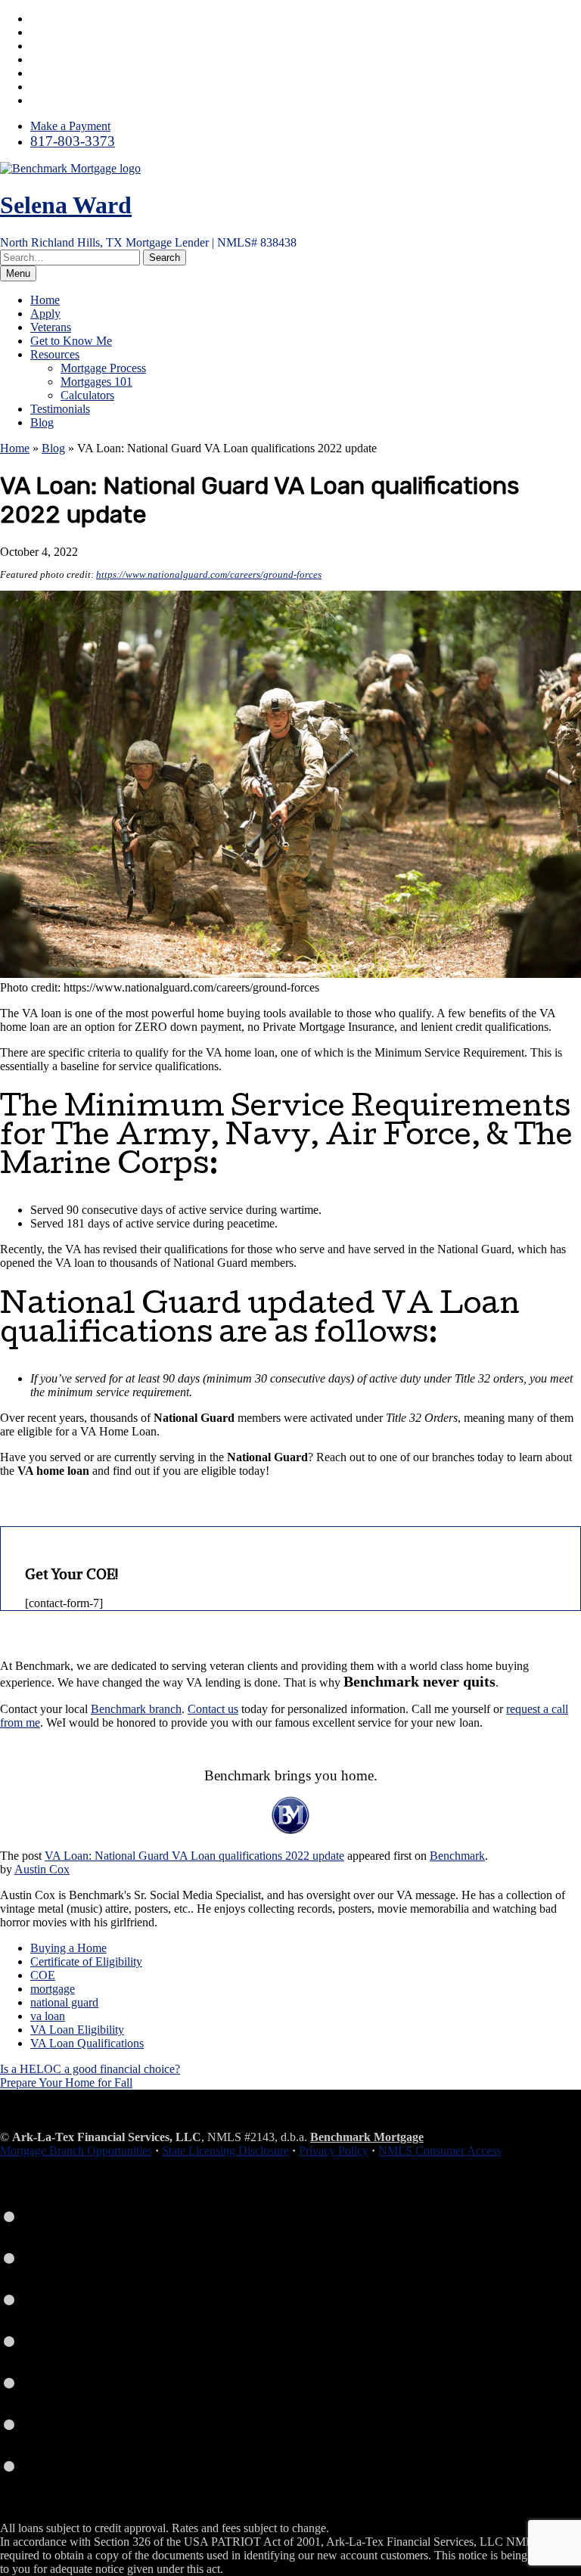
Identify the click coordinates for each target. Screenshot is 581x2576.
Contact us (213, 1709)
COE (43, 1975)
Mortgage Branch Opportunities (76, 2151)
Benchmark (457, 1856)
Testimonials (60, 409)
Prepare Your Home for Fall (66, 2083)
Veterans (51, 327)
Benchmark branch (136, 1709)
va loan (48, 2016)
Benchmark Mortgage (367, 2137)
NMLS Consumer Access (440, 2151)
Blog (42, 422)
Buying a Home (68, 1948)
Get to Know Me (71, 341)
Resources (55, 354)
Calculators (87, 395)
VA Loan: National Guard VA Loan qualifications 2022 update (194, 1856)
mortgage (53, 1989)
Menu (18, 273)
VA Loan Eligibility (77, 2030)
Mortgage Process (103, 368)
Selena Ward (66, 205)
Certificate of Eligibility (86, 1961)
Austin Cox (42, 1869)
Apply (45, 313)
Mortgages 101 (96, 382)
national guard (64, 2002)
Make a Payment (70, 126)
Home (45, 300)
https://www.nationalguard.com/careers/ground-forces (209, 574)
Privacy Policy (334, 2151)
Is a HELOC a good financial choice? (90, 2069)
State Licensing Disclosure (225, 2151)
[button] (165, 258)
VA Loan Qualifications (87, 2043)
